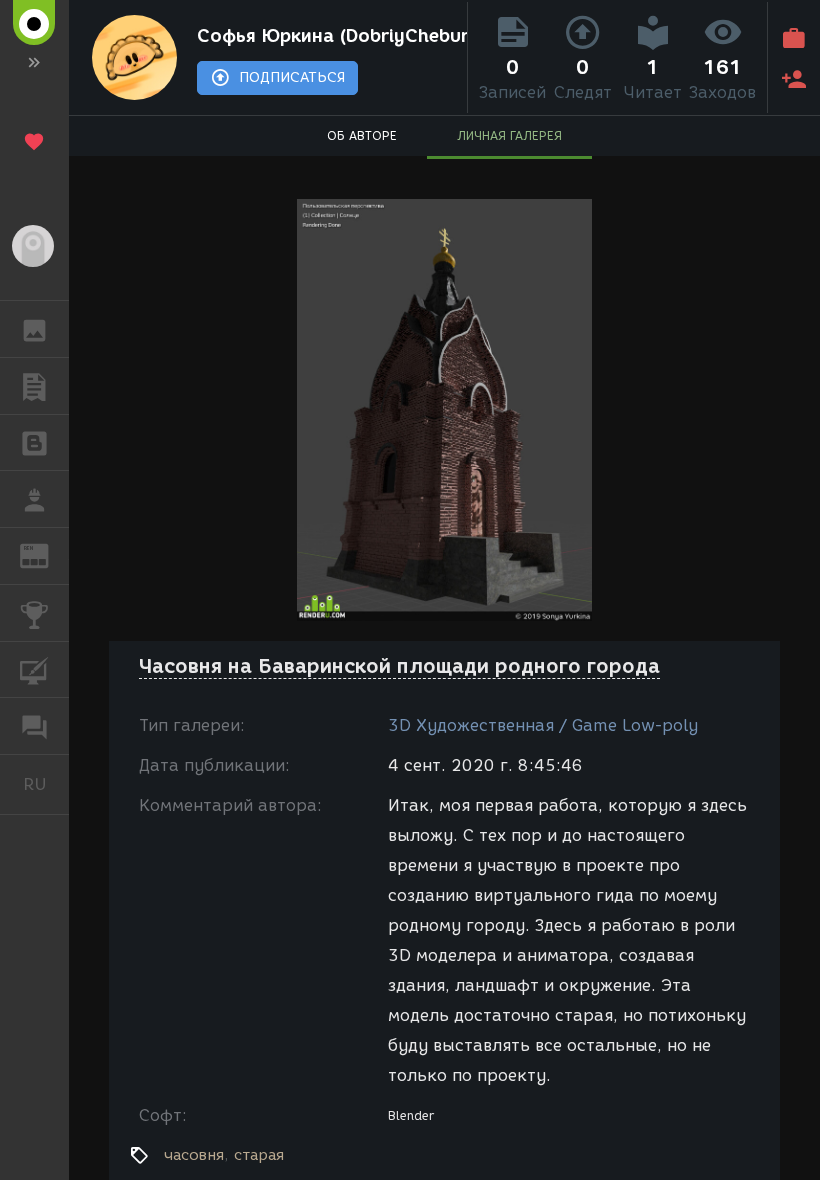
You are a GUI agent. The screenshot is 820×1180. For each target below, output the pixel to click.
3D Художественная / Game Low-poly (543, 725)
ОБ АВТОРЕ (362, 135)
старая (259, 1155)
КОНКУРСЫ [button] (34, 613)
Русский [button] (46, 784)
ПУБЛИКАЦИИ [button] (34, 386)
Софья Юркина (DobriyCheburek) (327, 36)
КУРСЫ (34, 670)
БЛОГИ (34, 443)
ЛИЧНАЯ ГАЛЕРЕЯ (509, 135)
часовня (194, 1155)
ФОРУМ (34, 726)
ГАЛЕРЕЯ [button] (34, 329)
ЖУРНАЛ (46, 554)
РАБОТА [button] (34, 499)
